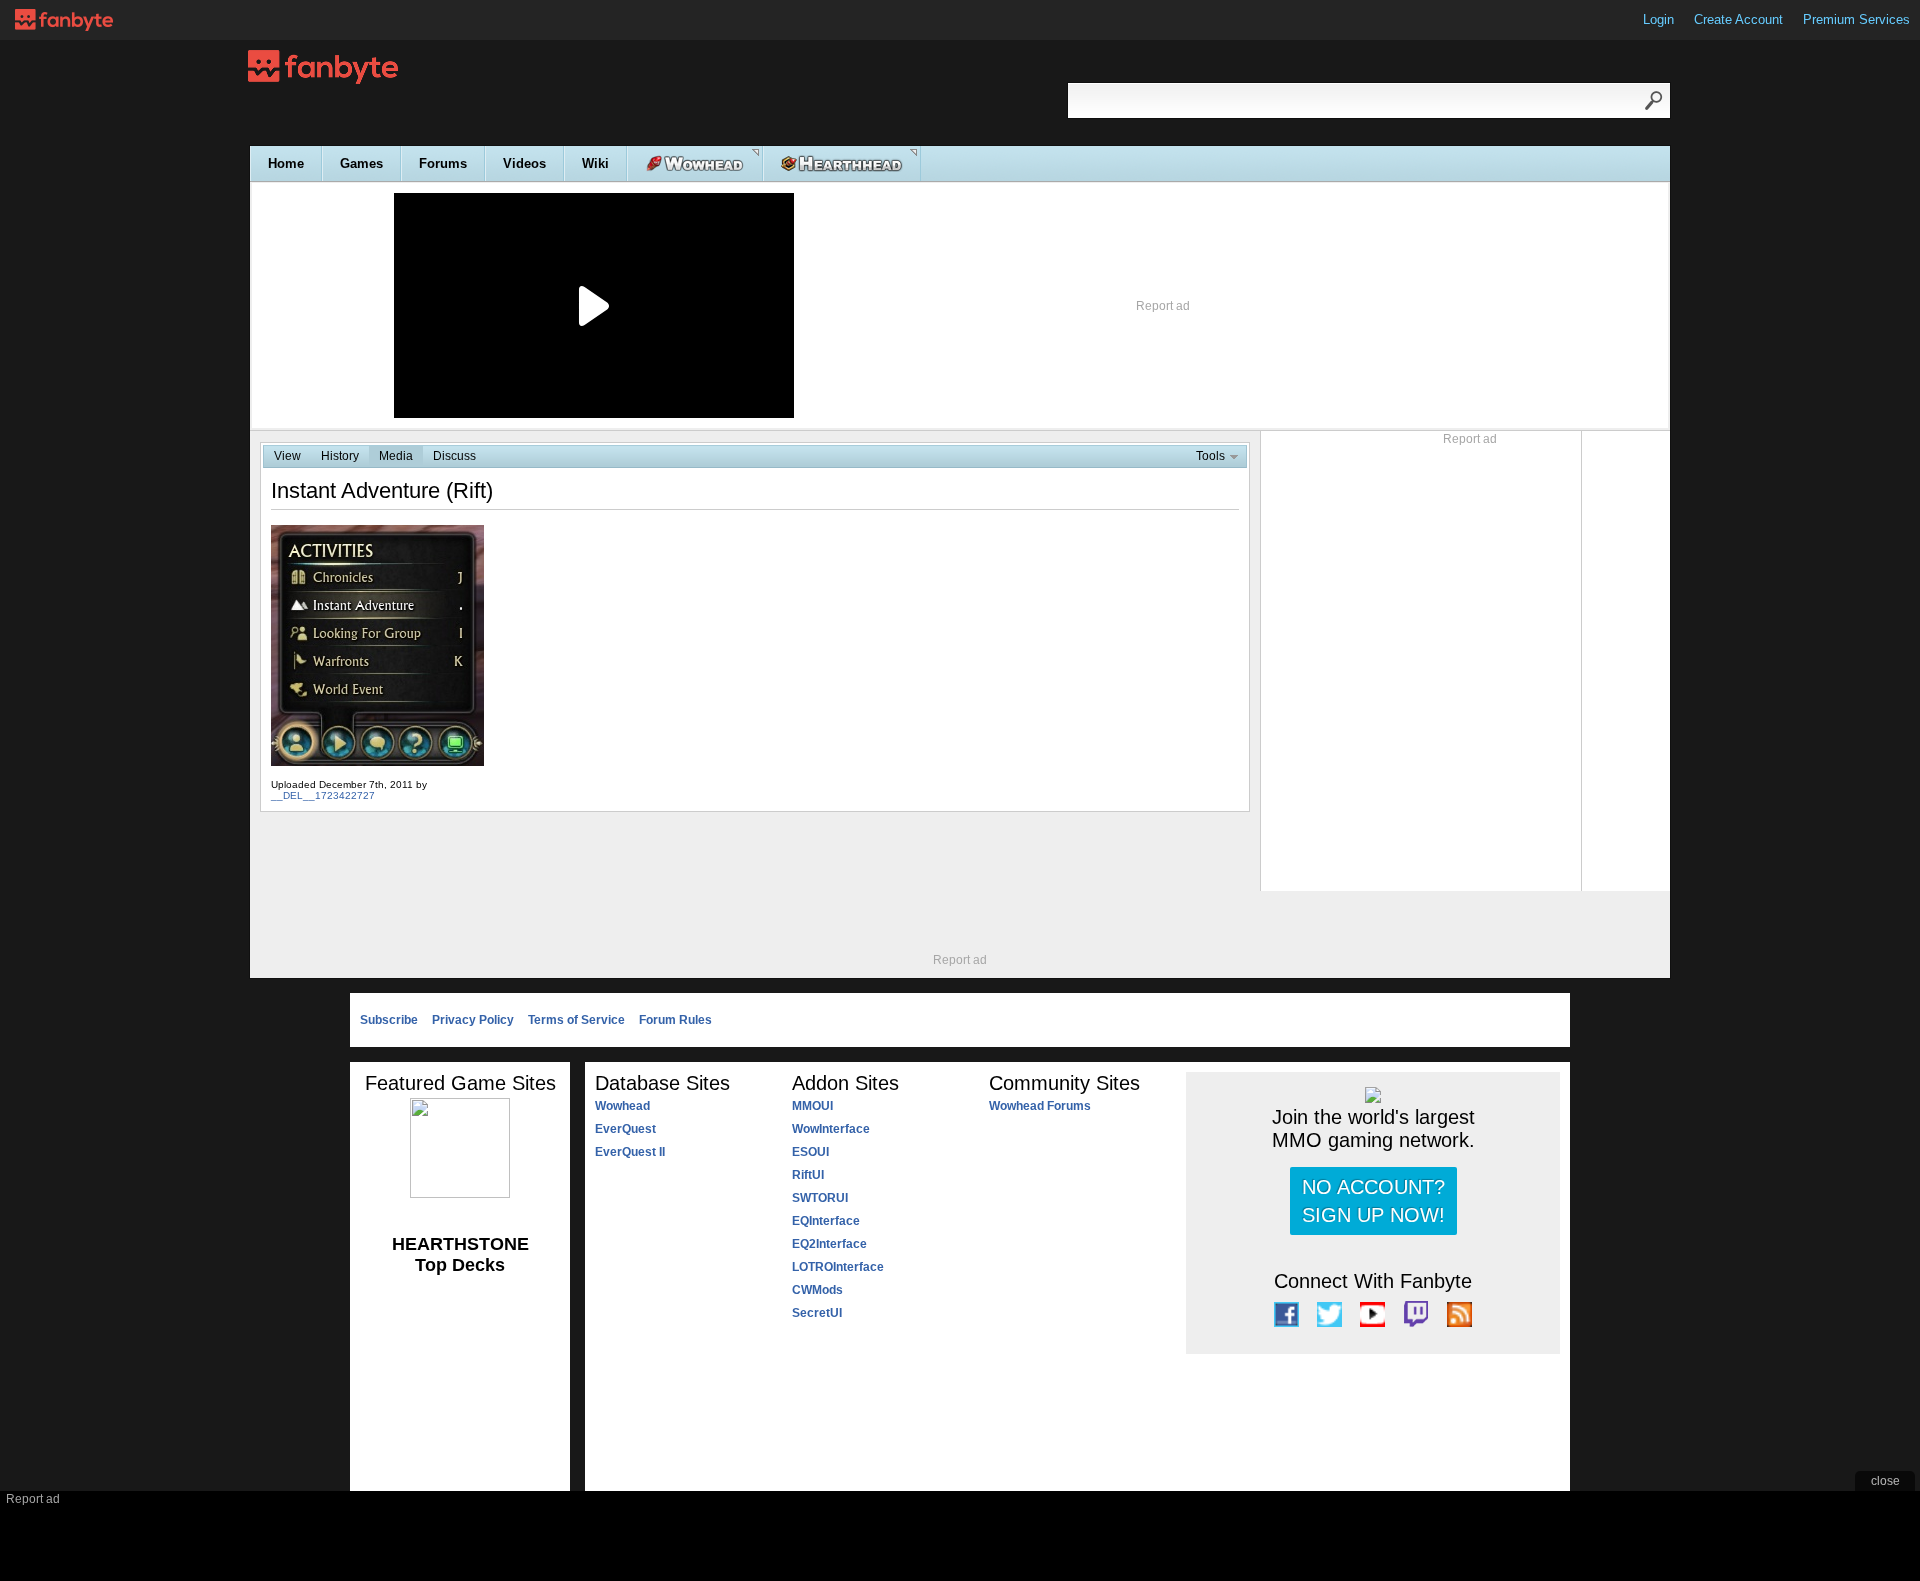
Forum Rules (675, 1020)
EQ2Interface (829, 1244)
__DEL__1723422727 (323, 795)
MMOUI (812, 1106)
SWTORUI (820, 1198)
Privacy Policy (473, 1020)
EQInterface (826, 1221)
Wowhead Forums (1040, 1106)
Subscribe (389, 1020)
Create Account (1738, 19)
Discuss (454, 456)
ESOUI (810, 1152)
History (340, 456)
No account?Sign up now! (1373, 1201)
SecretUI (817, 1313)
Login (1658, 19)
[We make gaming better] (64, 20)
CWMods (817, 1290)
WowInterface (831, 1129)
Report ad (1163, 306)
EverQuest (625, 1129)
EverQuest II (630, 1152)
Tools (1210, 456)
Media (396, 456)
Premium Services (1856, 19)
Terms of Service (576, 1020)
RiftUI (808, 1175)
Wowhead (622, 1106)
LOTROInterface (838, 1267)
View (287, 456)
